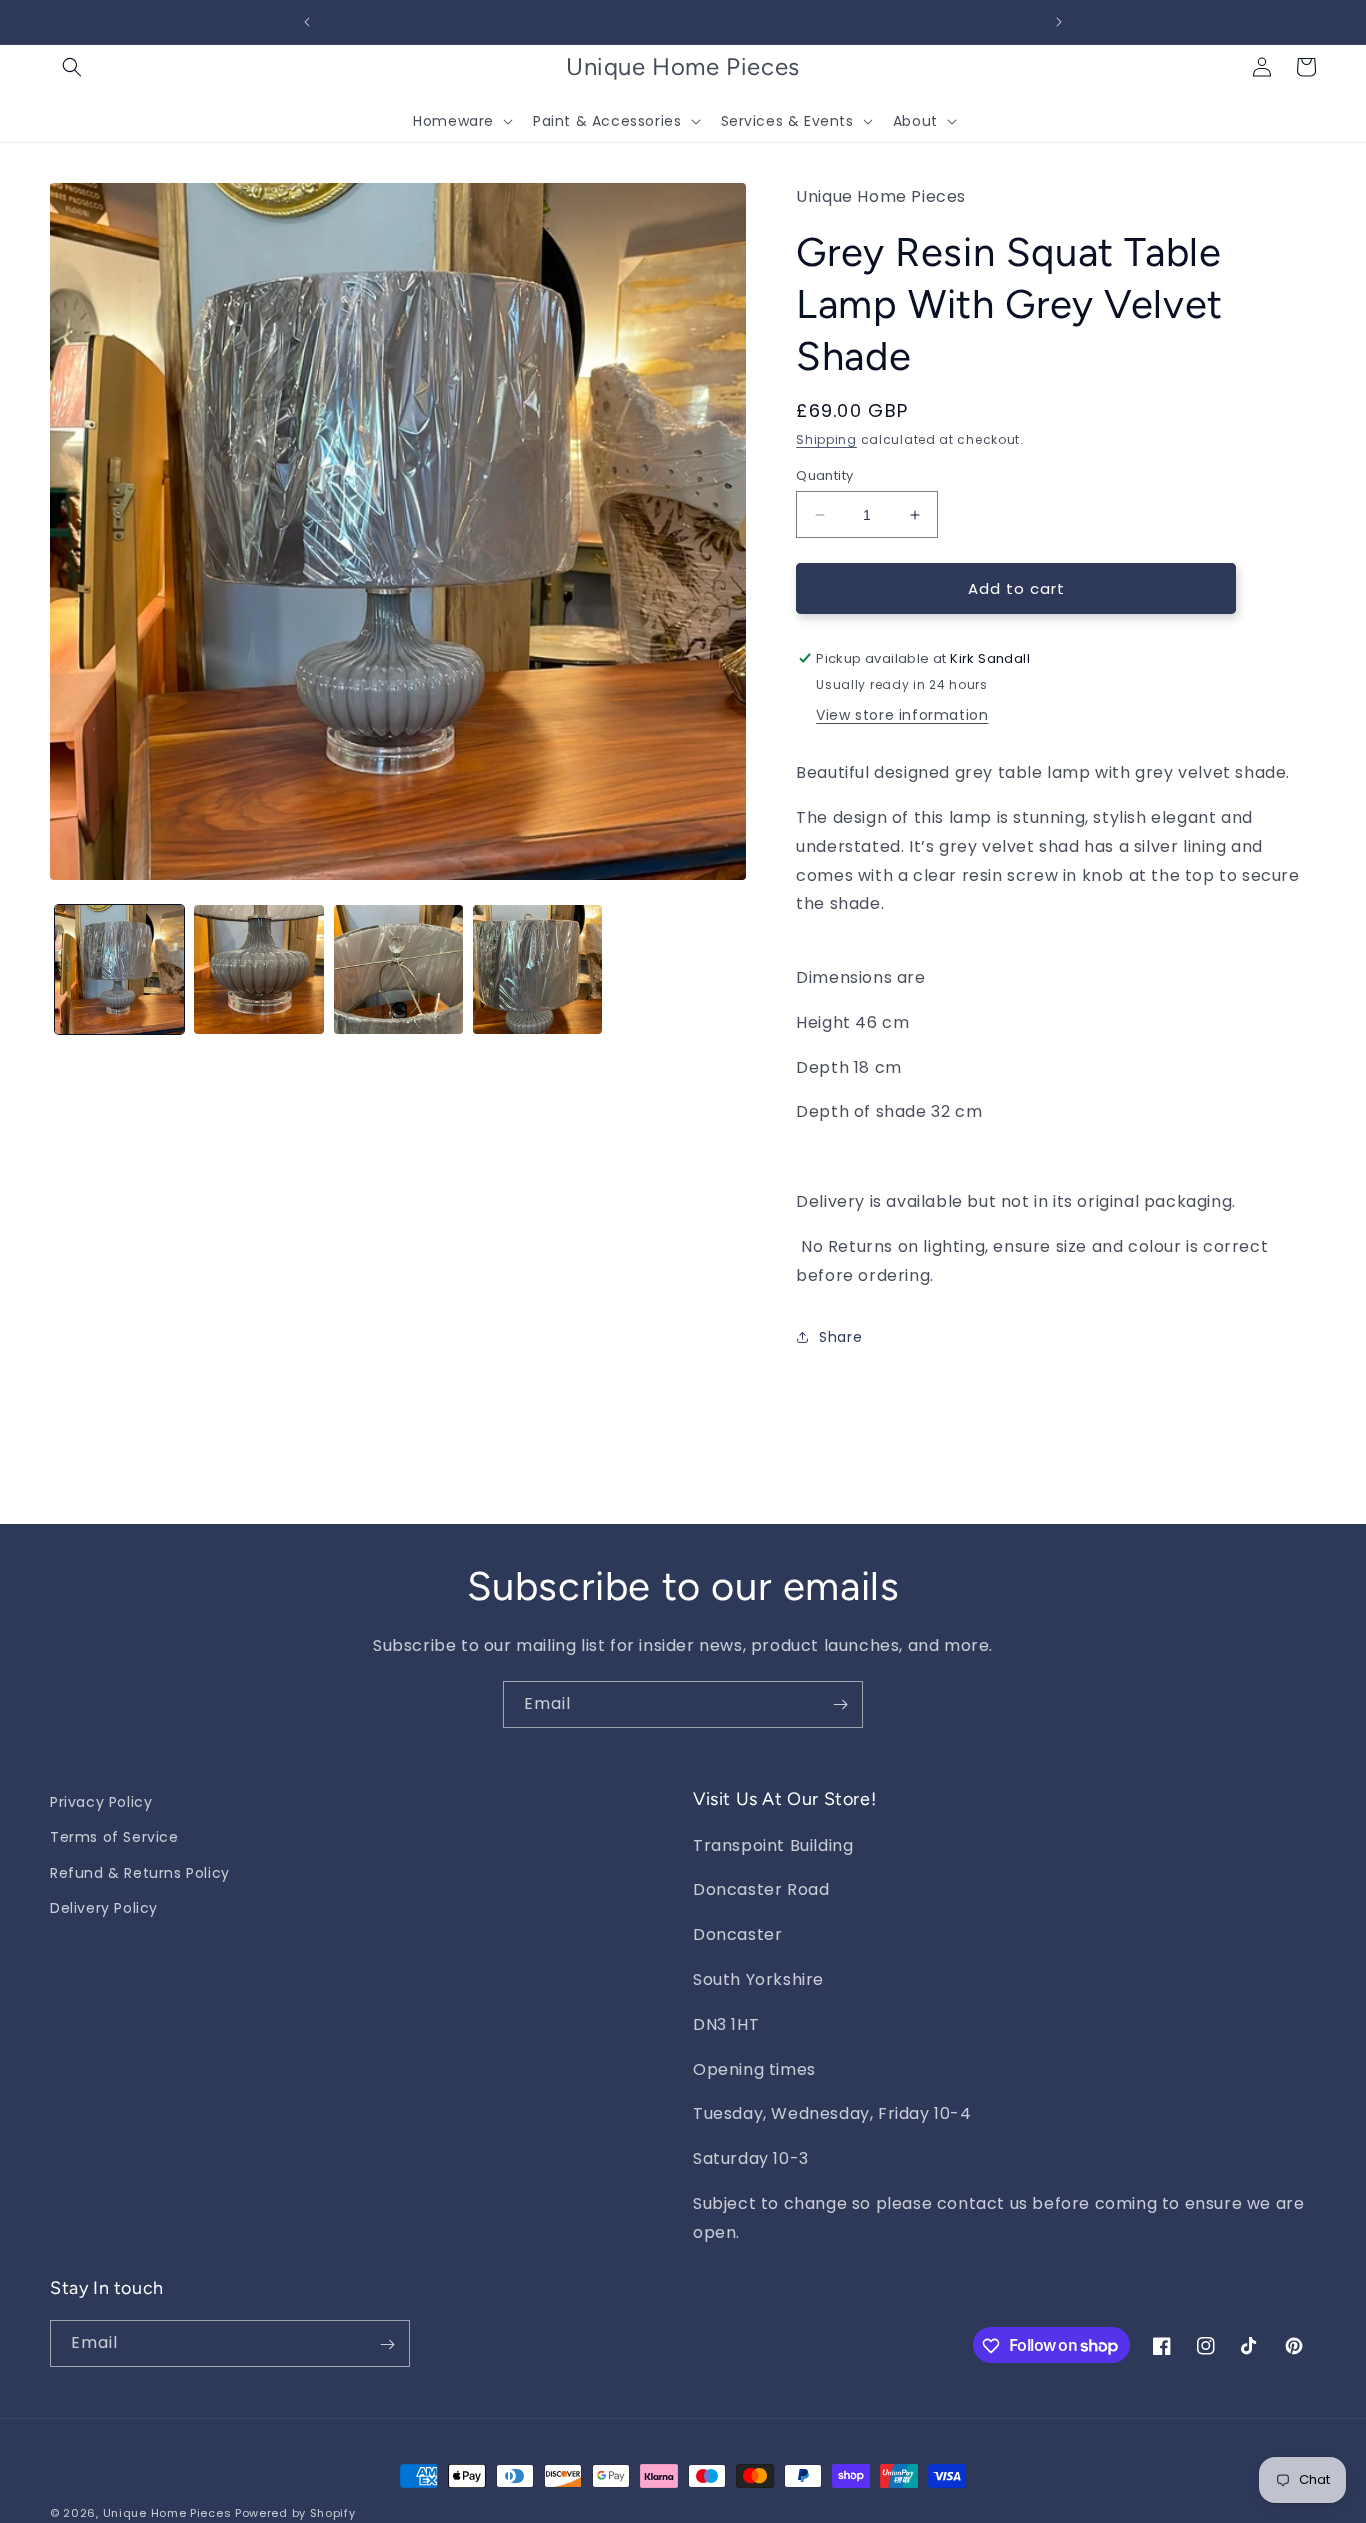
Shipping (826, 439)
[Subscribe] (840, 1704)
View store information (902, 715)
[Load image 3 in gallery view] (398, 969)
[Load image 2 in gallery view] (258, 969)
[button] (72, 67)
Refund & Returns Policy (140, 1872)
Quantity (824, 475)
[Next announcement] (1059, 22)
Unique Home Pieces (167, 2513)
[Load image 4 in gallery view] (537, 969)
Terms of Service (114, 1837)
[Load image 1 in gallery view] (119, 969)
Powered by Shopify (295, 2513)
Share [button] (840, 1337)
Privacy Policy (101, 1802)
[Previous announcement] (307, 22)
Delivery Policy (104, 1907)
